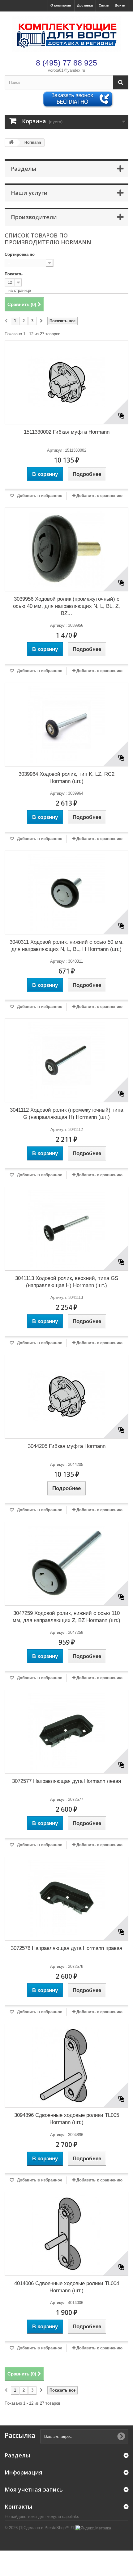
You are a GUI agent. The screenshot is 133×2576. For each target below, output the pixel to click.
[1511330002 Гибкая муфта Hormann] (66, 382)
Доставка (85, 5)
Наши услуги (29, 193)
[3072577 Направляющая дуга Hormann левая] (66, 1732)
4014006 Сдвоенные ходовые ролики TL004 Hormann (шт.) (67, 2287)
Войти (120, 5)
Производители (34, 217)
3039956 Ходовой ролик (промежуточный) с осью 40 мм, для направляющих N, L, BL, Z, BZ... (66, 606)
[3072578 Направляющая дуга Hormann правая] (66, 1899)
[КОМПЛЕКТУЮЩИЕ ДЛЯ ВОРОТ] (66, 34)
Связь (104, 5)
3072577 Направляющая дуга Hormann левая (66, 1781)
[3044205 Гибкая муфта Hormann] (66, 1397)
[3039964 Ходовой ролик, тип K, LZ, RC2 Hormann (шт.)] (66, 725)
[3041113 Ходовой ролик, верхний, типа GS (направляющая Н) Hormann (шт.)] (66, 1229)
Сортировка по (20, 254)
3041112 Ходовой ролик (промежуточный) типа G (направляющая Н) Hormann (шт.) (66, 1114)
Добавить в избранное (39, 496)
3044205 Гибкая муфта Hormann (67, 1446)
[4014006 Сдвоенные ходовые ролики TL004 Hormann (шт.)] (66, 2234)
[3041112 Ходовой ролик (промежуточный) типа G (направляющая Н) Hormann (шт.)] (66, 1060)
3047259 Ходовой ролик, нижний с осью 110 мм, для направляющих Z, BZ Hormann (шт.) (66, 1617)
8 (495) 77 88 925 (66, 63)
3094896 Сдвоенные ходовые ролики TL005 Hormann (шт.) (67, 2119)
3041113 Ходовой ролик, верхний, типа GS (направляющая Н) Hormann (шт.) (67, 1282)
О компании (61, 5)
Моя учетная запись (34, 2489)
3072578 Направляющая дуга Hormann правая (66, 1948)
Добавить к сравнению (99, 496)
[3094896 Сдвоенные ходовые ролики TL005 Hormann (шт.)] (66, 2066)
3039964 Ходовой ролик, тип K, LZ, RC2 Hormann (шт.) (66, 778)
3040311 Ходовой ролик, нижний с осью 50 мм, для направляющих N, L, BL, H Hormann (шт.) (67, 946)
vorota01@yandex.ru (66, 70)
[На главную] (11, 143)
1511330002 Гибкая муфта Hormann (67, 432)
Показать (14, 274)
